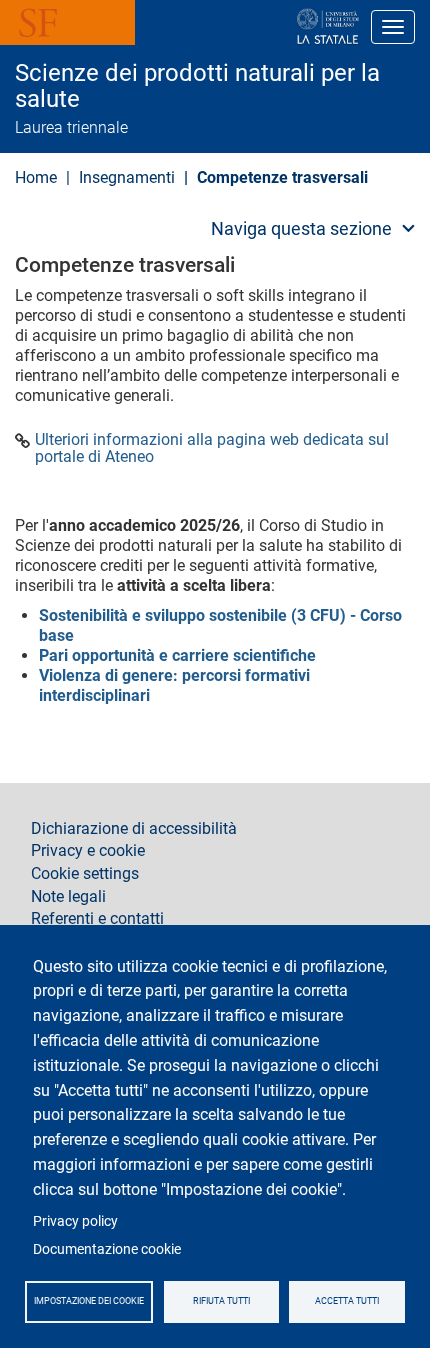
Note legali (68, 897)
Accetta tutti (347, 1301)
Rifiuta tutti (221, 1301)
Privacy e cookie (88, 851)
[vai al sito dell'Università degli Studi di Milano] (263, 27)
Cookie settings (85, 874)
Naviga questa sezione (301, 228)
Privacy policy (75, 1221)
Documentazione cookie (107, 1249)
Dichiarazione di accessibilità (134, 829)
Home (36, 177)
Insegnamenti (127, 177)
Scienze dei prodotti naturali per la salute (197, 86)
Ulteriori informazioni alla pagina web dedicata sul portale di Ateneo (212, 448)
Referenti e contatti (97, 919)
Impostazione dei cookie (89, 1301)
